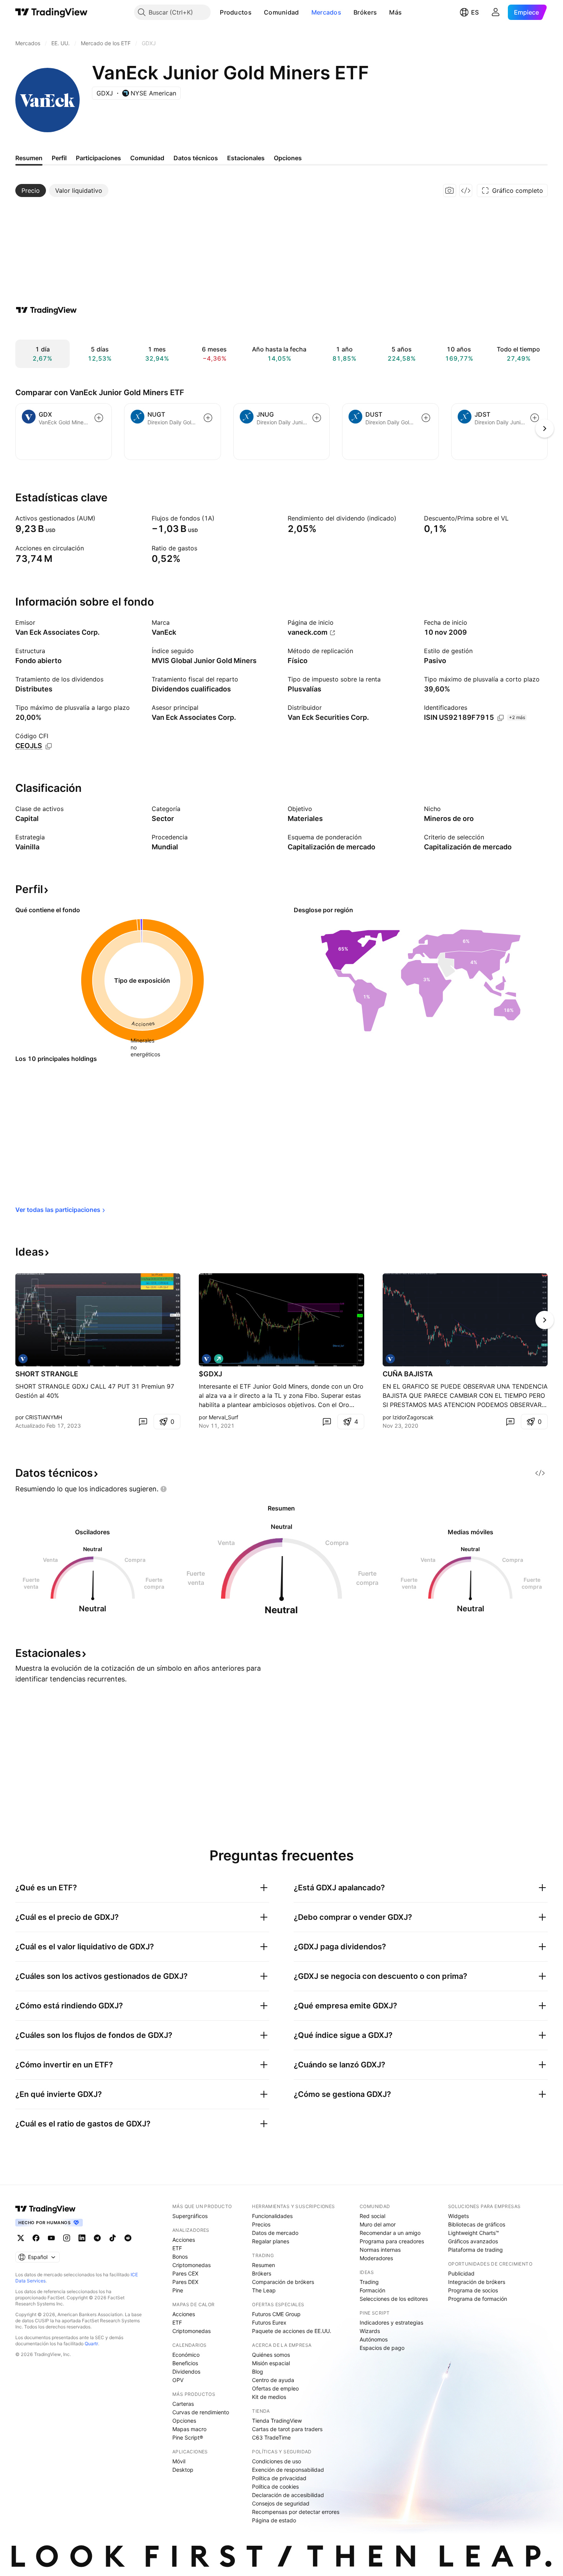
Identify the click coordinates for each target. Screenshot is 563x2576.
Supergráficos (190, 2216)
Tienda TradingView (277, 2421)
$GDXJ (210, 1374)
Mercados (326, 12)
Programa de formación (478, 2299)
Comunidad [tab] (147, 158)
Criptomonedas (191, 2265)
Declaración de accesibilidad (288, 2495)
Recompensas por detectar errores (296, 2512)
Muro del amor (378, 2224)
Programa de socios (473, 2290)
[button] (257, 12)
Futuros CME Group (276, 2314)
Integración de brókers (477, 2282)
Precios (261, 2224)
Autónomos (374, 2339)
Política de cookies (275, 2487)
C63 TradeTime (271, 2437)
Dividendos (186, 2372)
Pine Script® (188, 2437)
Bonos (180, 2257)
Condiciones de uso (277, 2461)
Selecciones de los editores (394, 2299)
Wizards (370, 2331)
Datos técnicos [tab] (196, 158)
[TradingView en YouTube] (51, 2238)
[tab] (31, 190)
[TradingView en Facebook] (36, 2238)
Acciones (184, 2240)
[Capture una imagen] (450, 190)
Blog (258, 2372)
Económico (186, 2355)
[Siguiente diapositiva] (545, 1320)
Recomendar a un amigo (390, 2233)
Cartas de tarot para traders (287, 2429)
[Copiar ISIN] (501, 718)
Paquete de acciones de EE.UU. (292, 2331)
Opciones (184, 2421)
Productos (236, 12)
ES (475, 12)
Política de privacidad (279, 2478)
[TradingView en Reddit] (128, 2238)
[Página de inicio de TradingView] (52, 12)
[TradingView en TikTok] (113, 2238)
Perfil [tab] (59, 158)
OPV (178, 2380)
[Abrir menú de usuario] (496, 12)
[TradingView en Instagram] (67, 2238)
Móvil (179, 2461)
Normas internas (380, 2250)
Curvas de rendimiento (201, 2412)
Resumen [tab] (29, 158)
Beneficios (185, 2363)
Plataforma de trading (475, 2250)
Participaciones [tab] (98, 158)
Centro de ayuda (273, 2380)
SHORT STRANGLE (47, 1374)
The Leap (264, 2290)
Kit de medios (269, 2397)
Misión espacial (271, 2363)
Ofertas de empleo (275, 2388)
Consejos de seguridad (281, 2503)
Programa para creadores (392, 2241)
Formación (372, 2290)
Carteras (183, 2404)
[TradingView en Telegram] (97, 2238)
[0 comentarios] (143, 1422)
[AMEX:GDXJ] (23, 1359)
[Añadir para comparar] (99, 418)
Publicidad (461, 2273)
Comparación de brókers (283, 2282)
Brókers (365, 12)
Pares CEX (185, 2273)
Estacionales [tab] (246, 158)
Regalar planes (271, 2241)
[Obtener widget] (466, 190)
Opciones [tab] (288, 158)
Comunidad (281, 12)
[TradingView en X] (21, 2238)
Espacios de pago (382, 2348)
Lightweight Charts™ (474, 2233)
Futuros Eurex (269, 2322)
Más (395, 12)
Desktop (183, 2470)
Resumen (263, 2265)
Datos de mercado (275, 2233)
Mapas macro (189, 2429)
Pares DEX (185, 2282)
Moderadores (376, 2258)
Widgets (458, 2216)
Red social (372, 2216)
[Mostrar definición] (100, 518)
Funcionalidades (272, 2216)
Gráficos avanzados (473, 2241)
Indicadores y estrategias (391, 2322)
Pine (178, 2290)
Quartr (91, 2344)
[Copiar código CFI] (49, 746)
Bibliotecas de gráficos (477, 2224)
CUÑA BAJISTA (408, 1374)
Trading (369, 2282)
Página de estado (274, 2520)
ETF (177, 2248)
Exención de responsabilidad (288, 2470)
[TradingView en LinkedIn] (82, 2238)
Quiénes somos (271, 2355)
